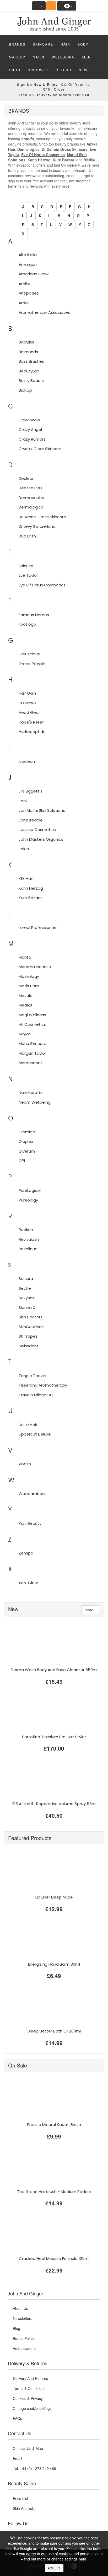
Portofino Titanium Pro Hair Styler (54, 1737)
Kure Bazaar (63, 160)
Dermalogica (28, 149)
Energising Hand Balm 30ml (54, 1964)
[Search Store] (51, 6)
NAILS (39, 57)
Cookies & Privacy (28, 2398)
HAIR (65, 44)
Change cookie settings (32, 2408)
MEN (87, 57)
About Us (20, 2308)
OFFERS (63, 70)
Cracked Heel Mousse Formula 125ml (54, 2258)
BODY (83, 44)
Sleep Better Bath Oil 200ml (54, 2031)
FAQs (17, 2418)
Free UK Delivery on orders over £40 (54, 95)
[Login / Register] (39, 6)
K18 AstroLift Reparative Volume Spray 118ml (54, 1804)
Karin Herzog (39, 160)
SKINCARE (43, 44)
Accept (54, 2568)
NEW (83, 70)
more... (91, 1610)
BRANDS (17, 44)
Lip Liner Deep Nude (54, 1897)
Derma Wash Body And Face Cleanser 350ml (54, 1670)
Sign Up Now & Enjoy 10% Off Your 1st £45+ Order (54, 87)
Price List (20, 2498)
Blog (17, 2328)
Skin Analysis (24, 2508)
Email (17, 2458)
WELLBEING (63, 57)
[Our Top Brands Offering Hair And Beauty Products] (54, 22)
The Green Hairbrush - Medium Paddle (54, 2192)
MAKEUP (17, 57)
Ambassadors (24, 2348)
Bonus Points (24, 2338)
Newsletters (23, 2318)
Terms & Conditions (29, 2388)
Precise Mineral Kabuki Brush (54, 2124)
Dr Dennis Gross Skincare (65, 149)
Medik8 (90, 160)
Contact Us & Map (28, 2448)
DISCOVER (38, 70)
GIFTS (15, 70)
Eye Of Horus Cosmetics (43, 155)
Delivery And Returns (30, 2378)
